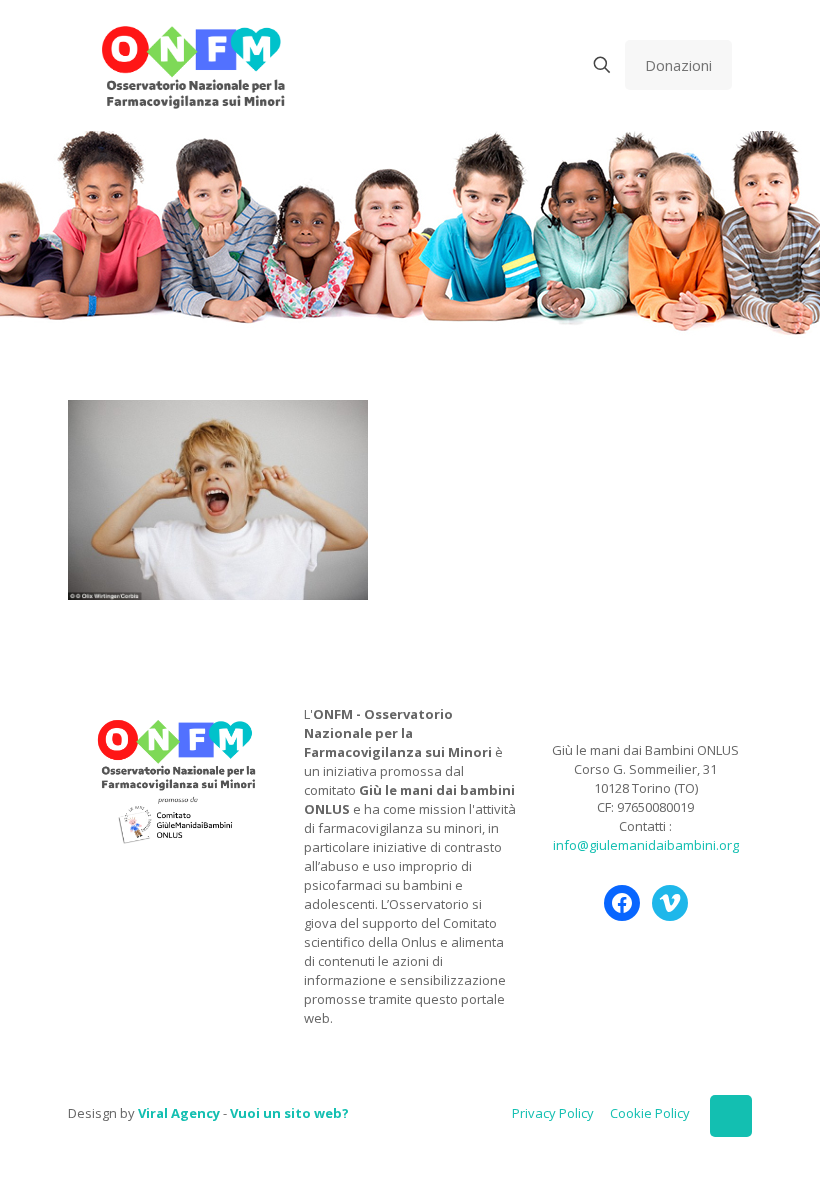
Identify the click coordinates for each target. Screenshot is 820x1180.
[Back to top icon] (731, 1116)
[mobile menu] (532, 65)
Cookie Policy (650, 1113)
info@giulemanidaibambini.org (646, 845)
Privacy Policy (553, 1113)
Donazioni (678, 65)
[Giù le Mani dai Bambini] (192, 65)
